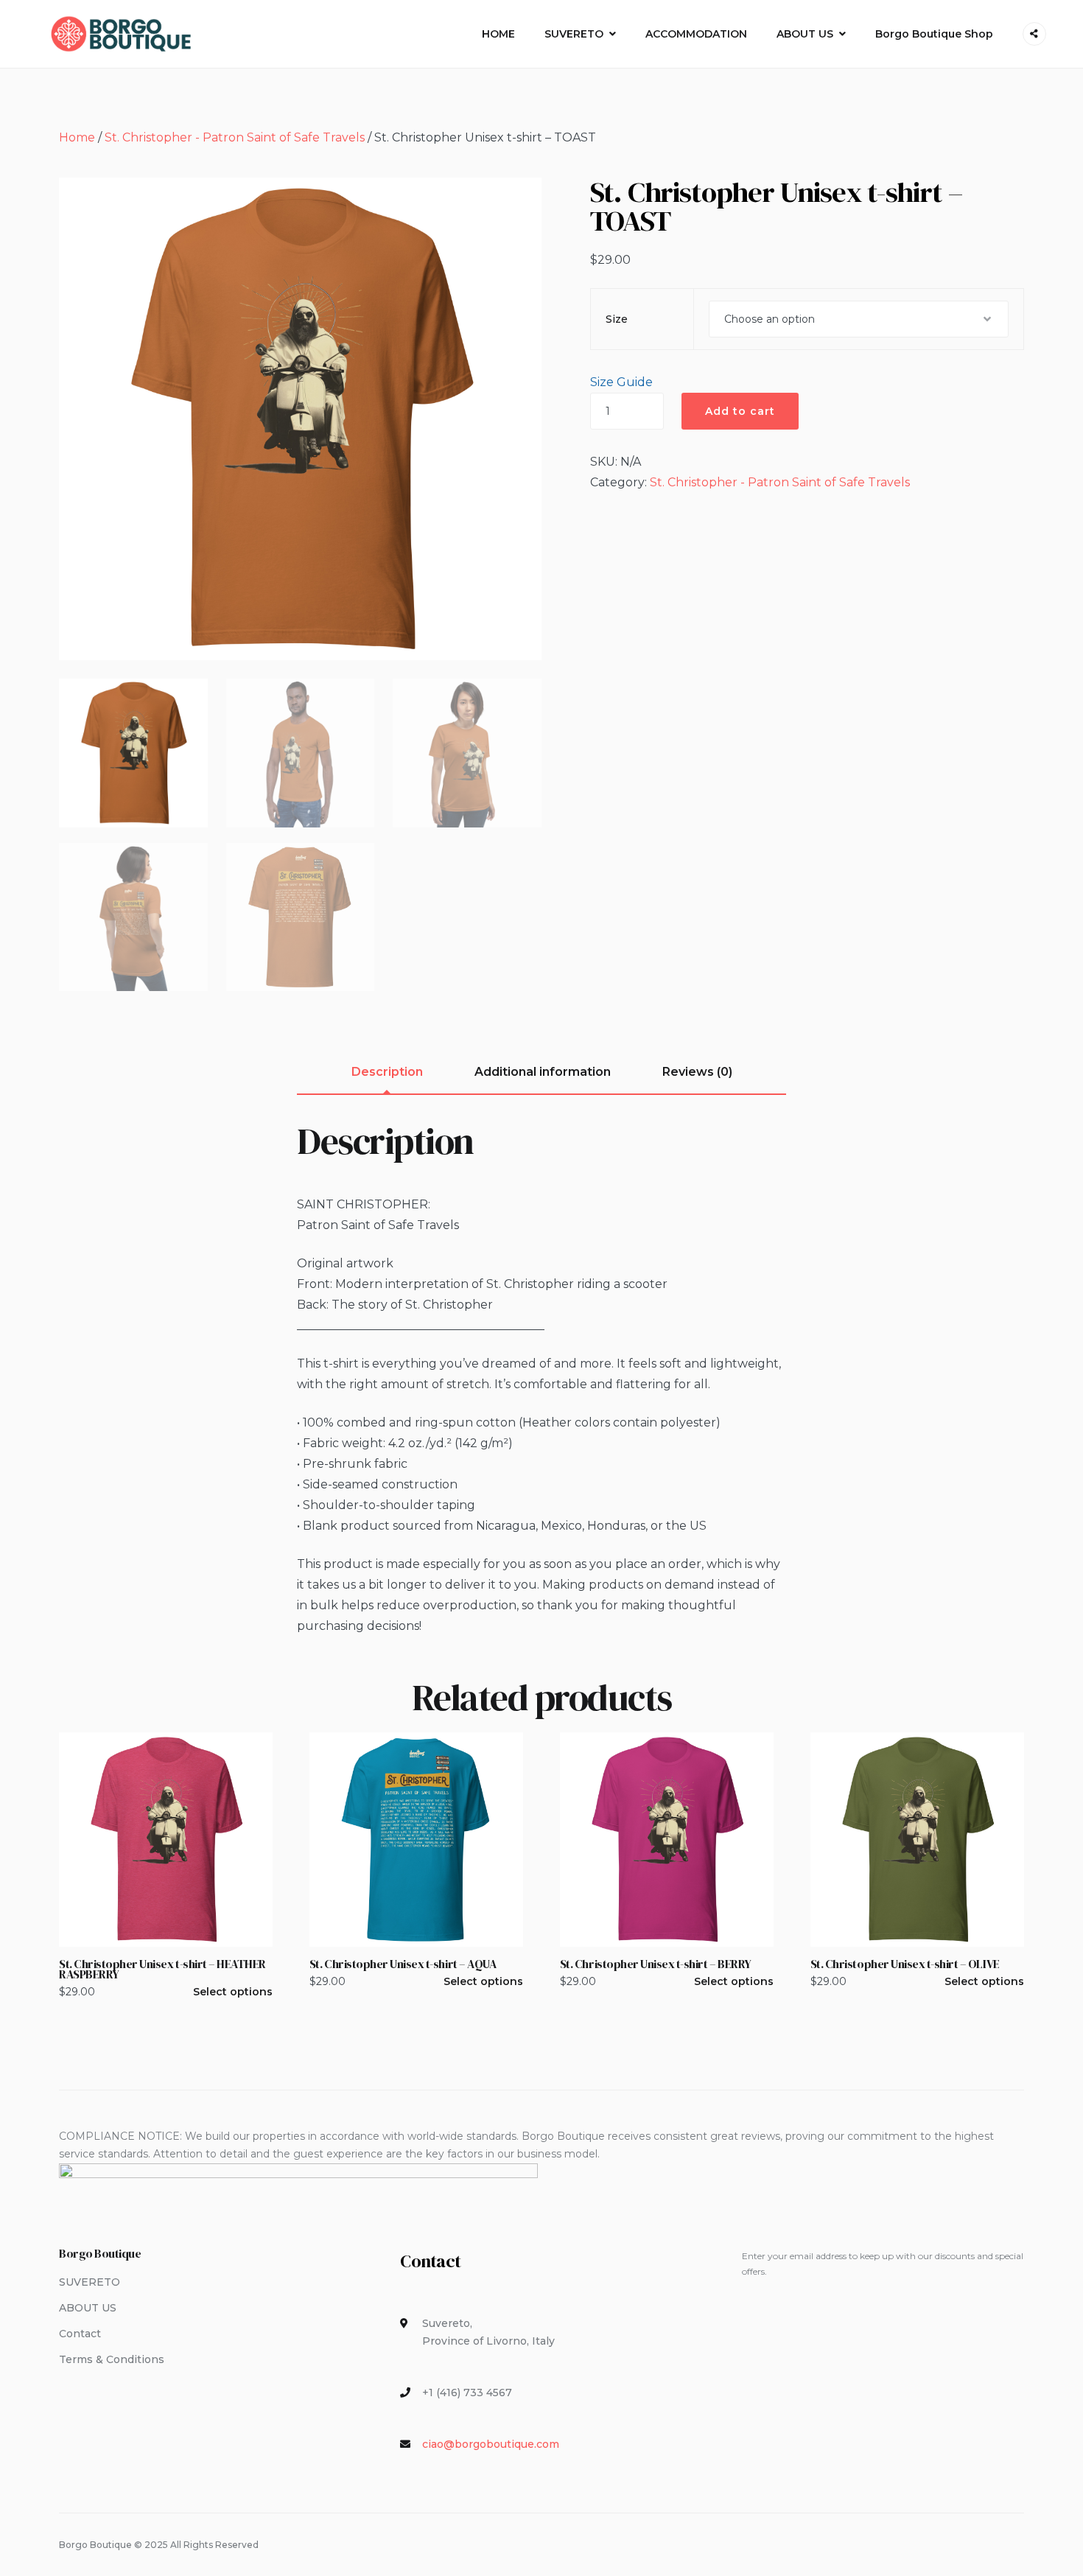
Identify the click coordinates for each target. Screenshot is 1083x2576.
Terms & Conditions (112, 2359)
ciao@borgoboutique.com (491, 2444)
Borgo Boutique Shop (934, 34)
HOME (498, 34)
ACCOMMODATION (696, 34)
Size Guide (621, 382)
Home (77, 137)
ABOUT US (805, 34)
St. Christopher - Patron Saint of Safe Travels (235, 137)
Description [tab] (387, 1072)
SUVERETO (574, 34)
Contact (80, 2334)
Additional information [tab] (543, 1072)
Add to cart (740, 411)
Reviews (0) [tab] (697, 1072)
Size (617, 319)
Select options (233, 1992)
